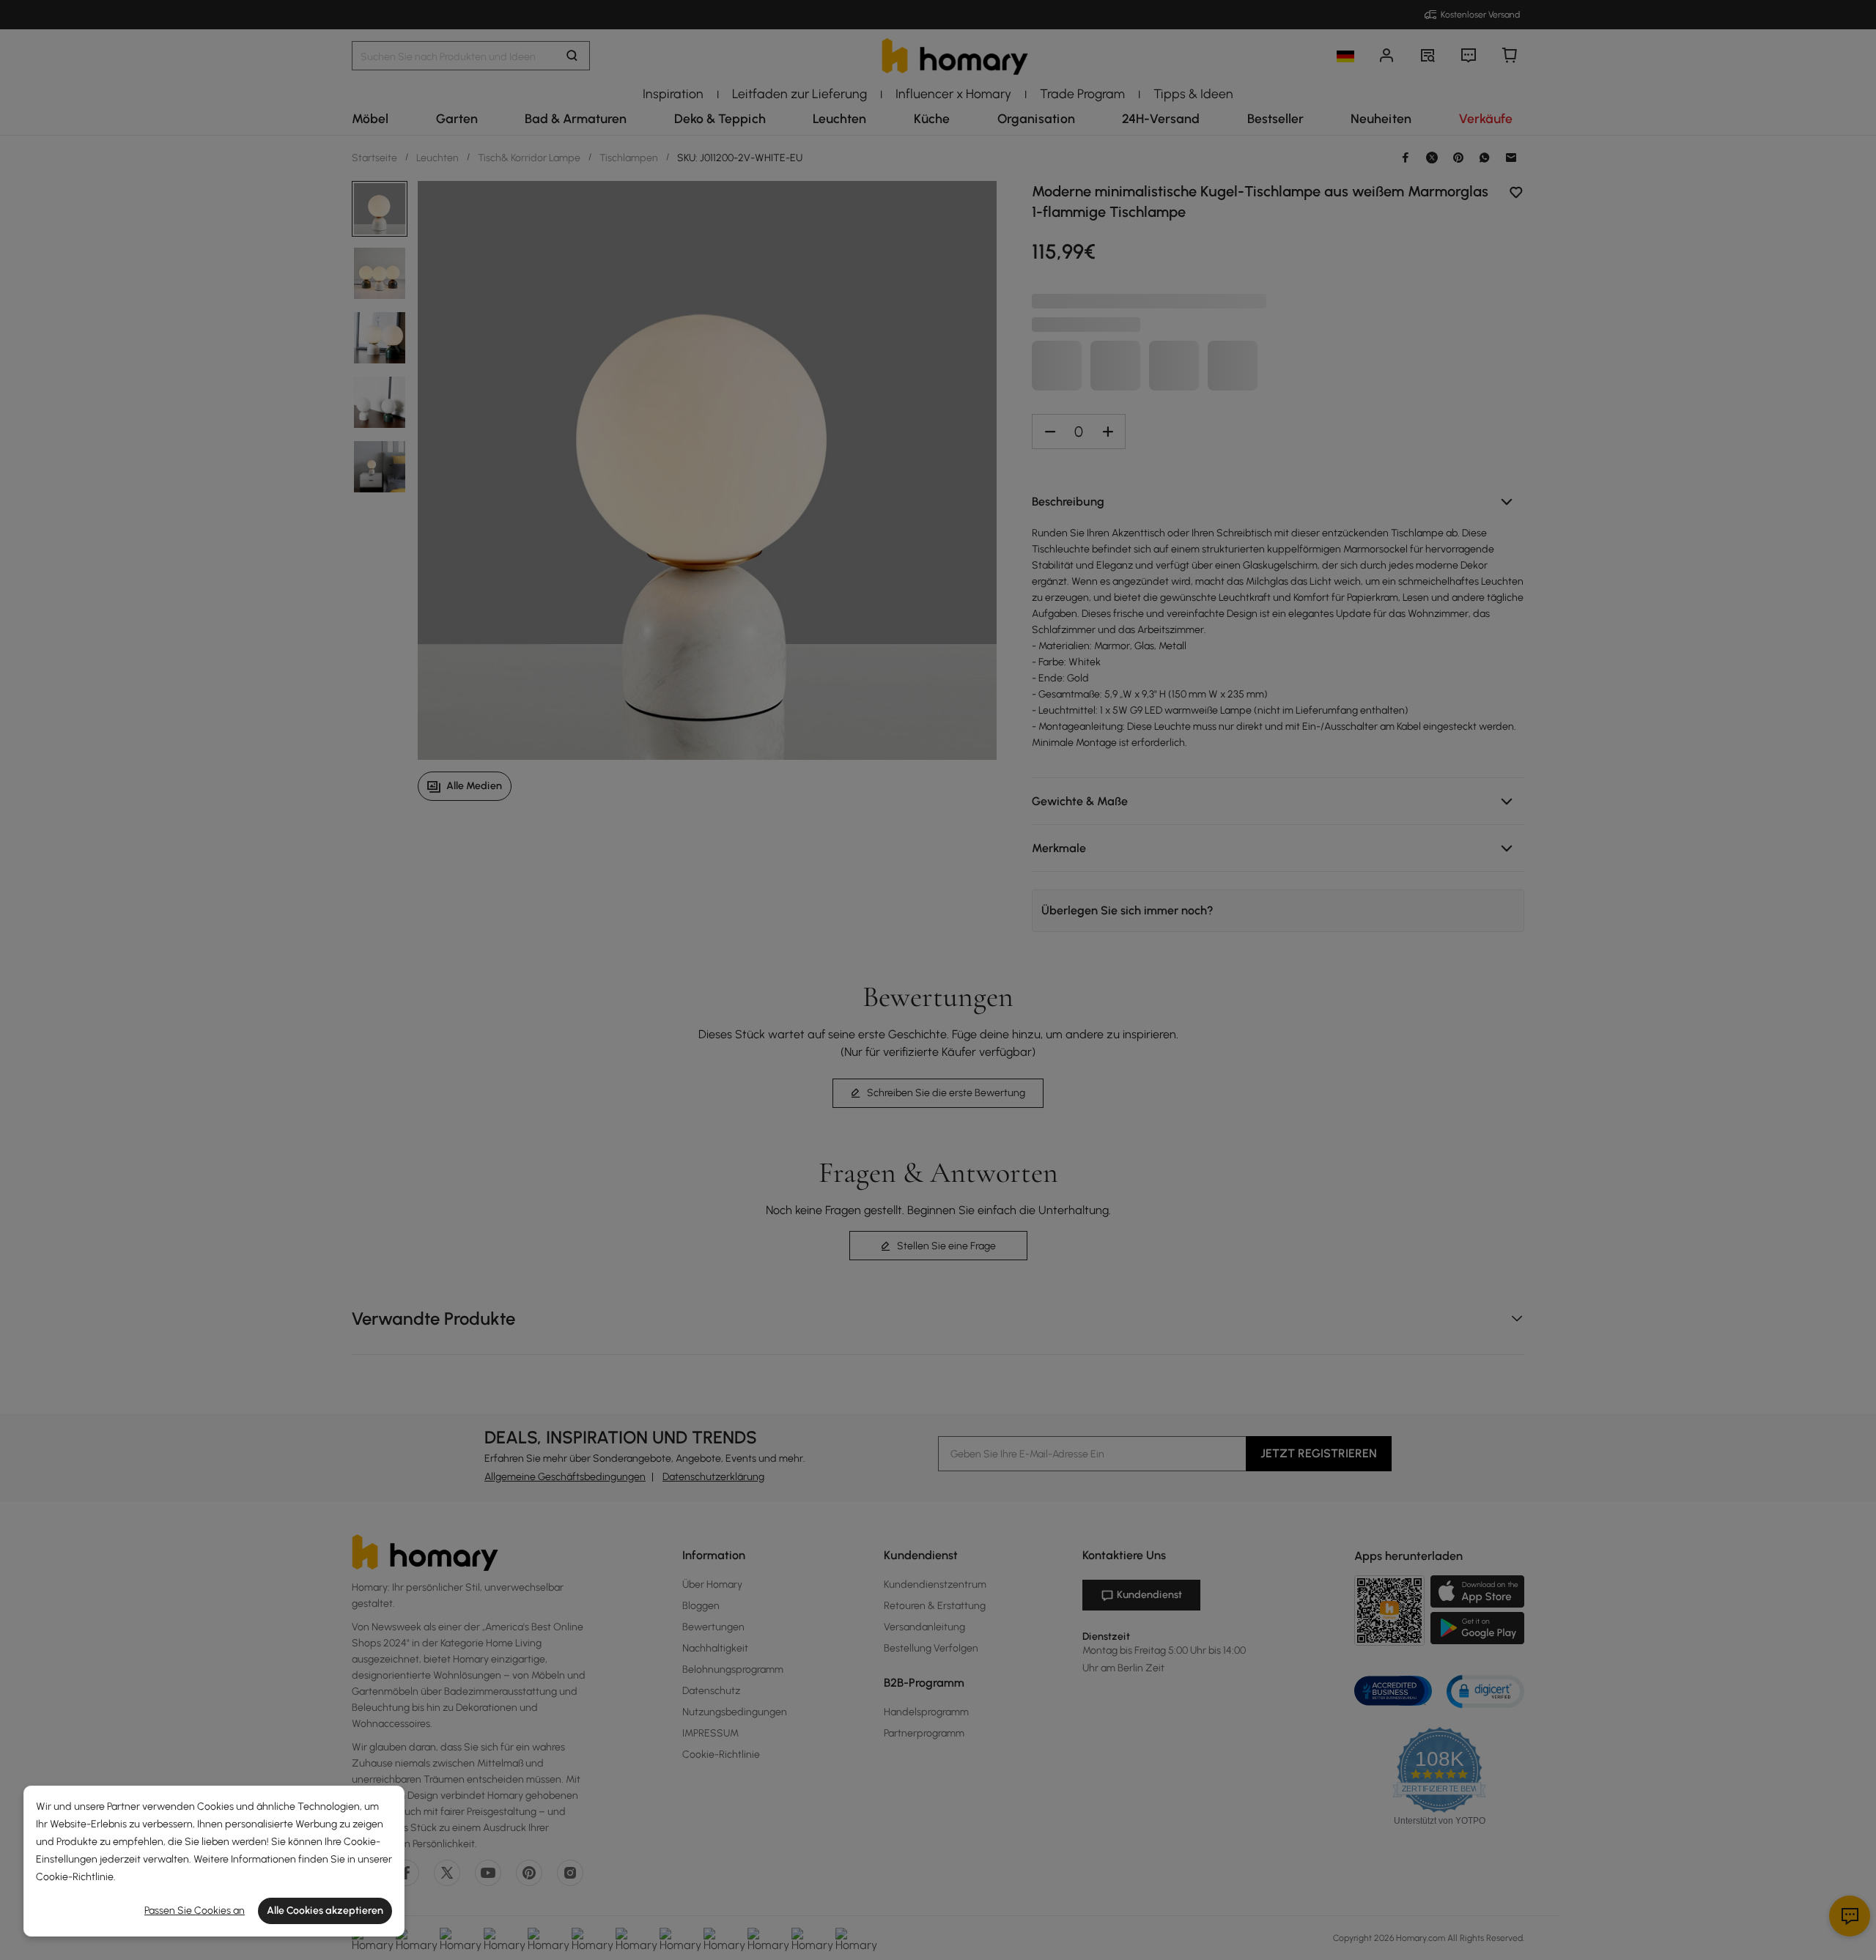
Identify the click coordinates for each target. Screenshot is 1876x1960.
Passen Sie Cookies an (195, 1911)
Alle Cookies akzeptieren (325, 1911)
